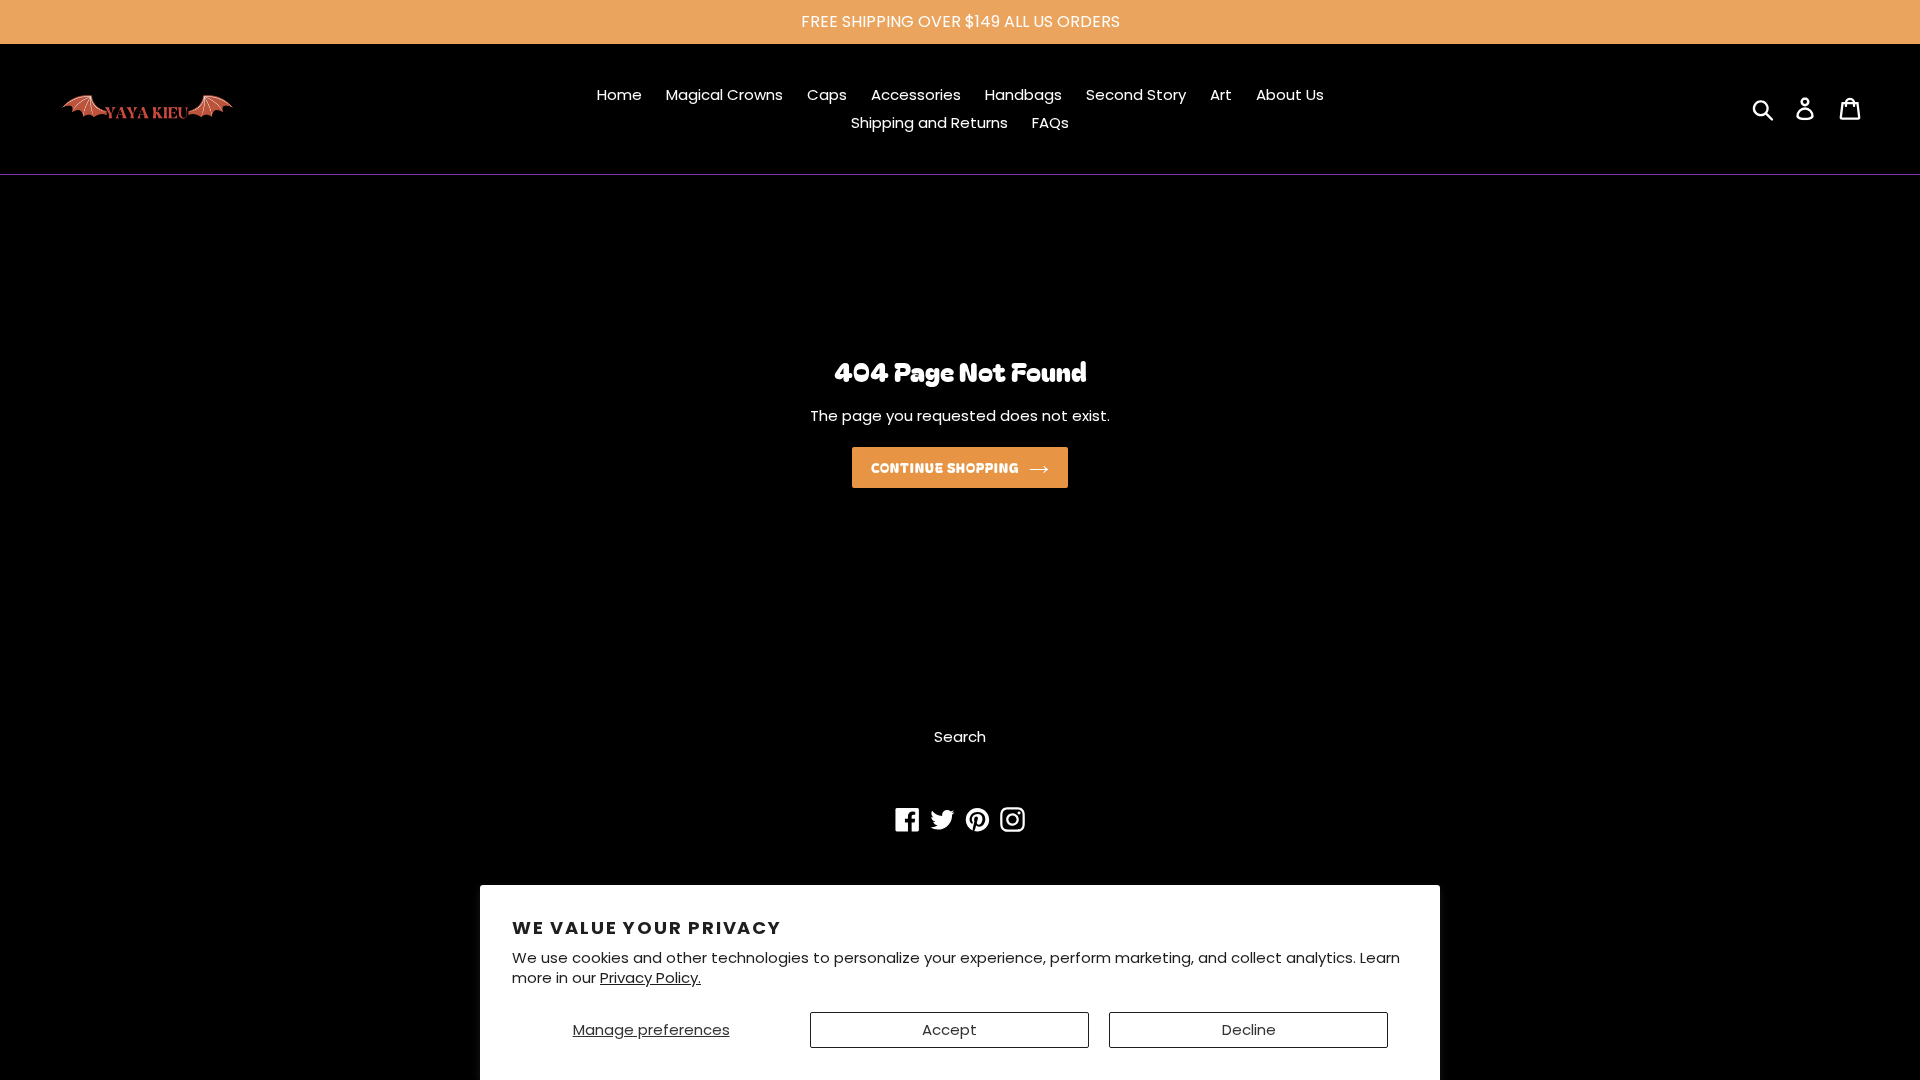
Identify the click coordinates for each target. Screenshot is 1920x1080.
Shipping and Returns (929, 122)
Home (619, 94)
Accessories (916, 94)
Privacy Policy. (650, 977)
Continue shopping (945, 467)
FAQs (1050, 122)
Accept (949, 1029)
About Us (1290, 94)
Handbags (1023, 94)
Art (1221, 94)
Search (960, 736)
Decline (1249, 1029)
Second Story (1136, 94)
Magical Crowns (724, 94)
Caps (827, 94)
